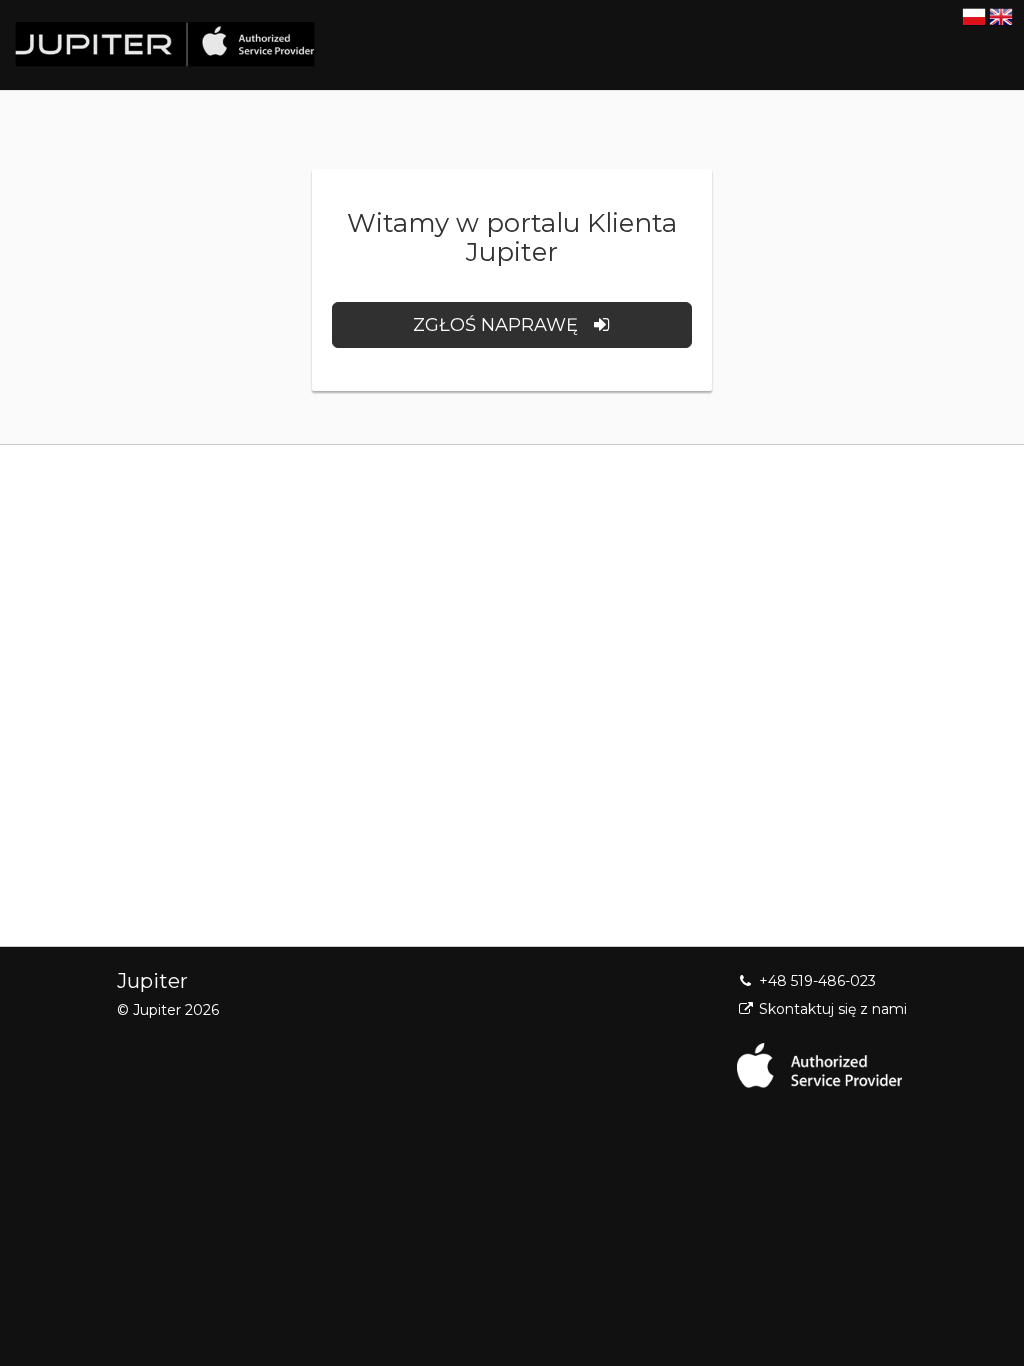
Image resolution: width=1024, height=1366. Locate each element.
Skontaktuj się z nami (831, 1009)
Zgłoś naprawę (500, 325)
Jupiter (152, 981)
